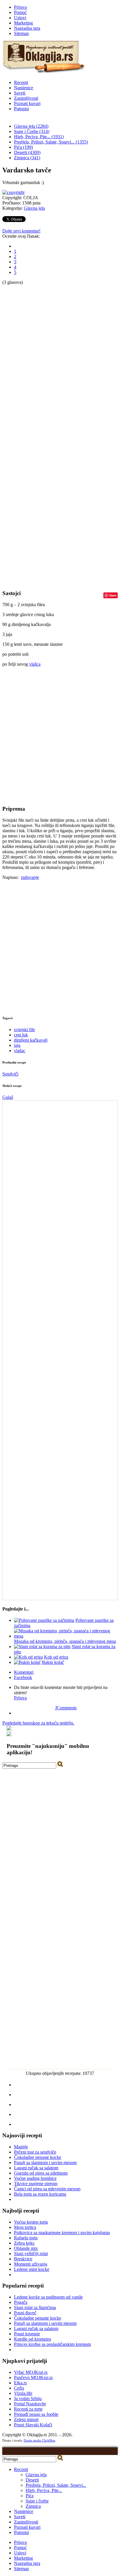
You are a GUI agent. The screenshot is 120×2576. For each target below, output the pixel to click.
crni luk (21, 1035)
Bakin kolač (53, 1662)
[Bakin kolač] (27, 1662)
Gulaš (8, 1097)
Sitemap (21, 33)
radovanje (30, 877)
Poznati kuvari (27, 103)
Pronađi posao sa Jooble (36, 2414)
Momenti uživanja (31, 2264)
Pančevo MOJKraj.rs (33, 2377)
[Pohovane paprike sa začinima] (44, 1620)
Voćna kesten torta (31, 2222)
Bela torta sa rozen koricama (40, 2194)
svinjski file (24, 1030)
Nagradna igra (27, 28)
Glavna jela (34, 208)
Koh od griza (56, 1657)
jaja (17, 1045)
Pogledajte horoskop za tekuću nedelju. (38, 1723)
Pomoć (20, 12)
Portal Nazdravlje (30, 2404)
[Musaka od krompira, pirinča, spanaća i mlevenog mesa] (66, 1636)
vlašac (20, 1051)
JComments (66, 1708)
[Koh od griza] (28, 1657)
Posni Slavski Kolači (33, 2425)
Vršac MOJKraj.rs (31, 2372)
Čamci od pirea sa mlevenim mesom (47, 2189)
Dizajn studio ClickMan (39, 2440)
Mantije (21, 2147)
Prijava (20, 7)
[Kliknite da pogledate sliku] (13, 192)
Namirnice (24, 88)
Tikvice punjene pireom (36, 2184)
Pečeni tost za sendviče (35, 2152)
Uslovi (20, 18)
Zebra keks (24, 2243)
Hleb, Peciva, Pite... (44, 2490)
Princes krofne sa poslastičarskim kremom (52, 2344)
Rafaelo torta (26, 2238)
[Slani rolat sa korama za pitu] (42, 1646)
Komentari (24, 1672)
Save (113, 595)
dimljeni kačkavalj (31, 1040)
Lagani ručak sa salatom (36, 2168)
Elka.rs (20, 2383)
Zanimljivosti (26, 98)
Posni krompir (27, 2334)
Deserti (32, 2480)
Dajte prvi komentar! (21, 231)
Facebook (23, 1677)
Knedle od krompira (32, 2339)
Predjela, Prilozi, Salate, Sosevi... (56, 2485)
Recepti (21, 82)
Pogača (21, 2302)
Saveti (20, 93)
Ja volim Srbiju (28, 2399)
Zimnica (33, 2506)
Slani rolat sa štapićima (35, 2307)
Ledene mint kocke (32, 2269)
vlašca (35, 664)
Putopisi (21, 109)
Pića (30, 2496)
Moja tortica (25, 2227)
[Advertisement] (26, 373)
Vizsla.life (23, 2393)
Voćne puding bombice (35, 2178)
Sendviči (10, 1074)
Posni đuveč (25, 2313)
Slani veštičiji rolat (31, 2254)
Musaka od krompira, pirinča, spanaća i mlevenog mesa (65, 1641)
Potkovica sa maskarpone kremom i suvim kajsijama (62, 2233)
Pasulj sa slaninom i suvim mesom (45, 2163)
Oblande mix (26, 2248)
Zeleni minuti (26, 2420)
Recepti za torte (28, 2409)
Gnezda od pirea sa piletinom (41, 2173)
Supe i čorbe (37, 2501)
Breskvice (23, 2259)
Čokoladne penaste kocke (38, 2157)
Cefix (19, 2388)
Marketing (23, 23)
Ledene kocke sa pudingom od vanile (48, 2297)
